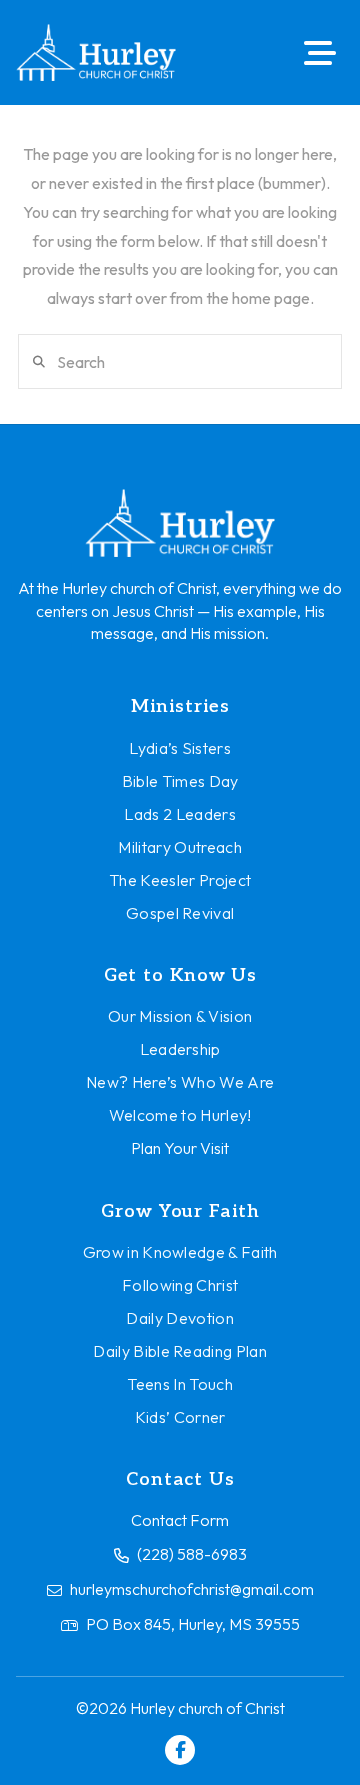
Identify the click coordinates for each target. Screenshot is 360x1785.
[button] (320, 53)
